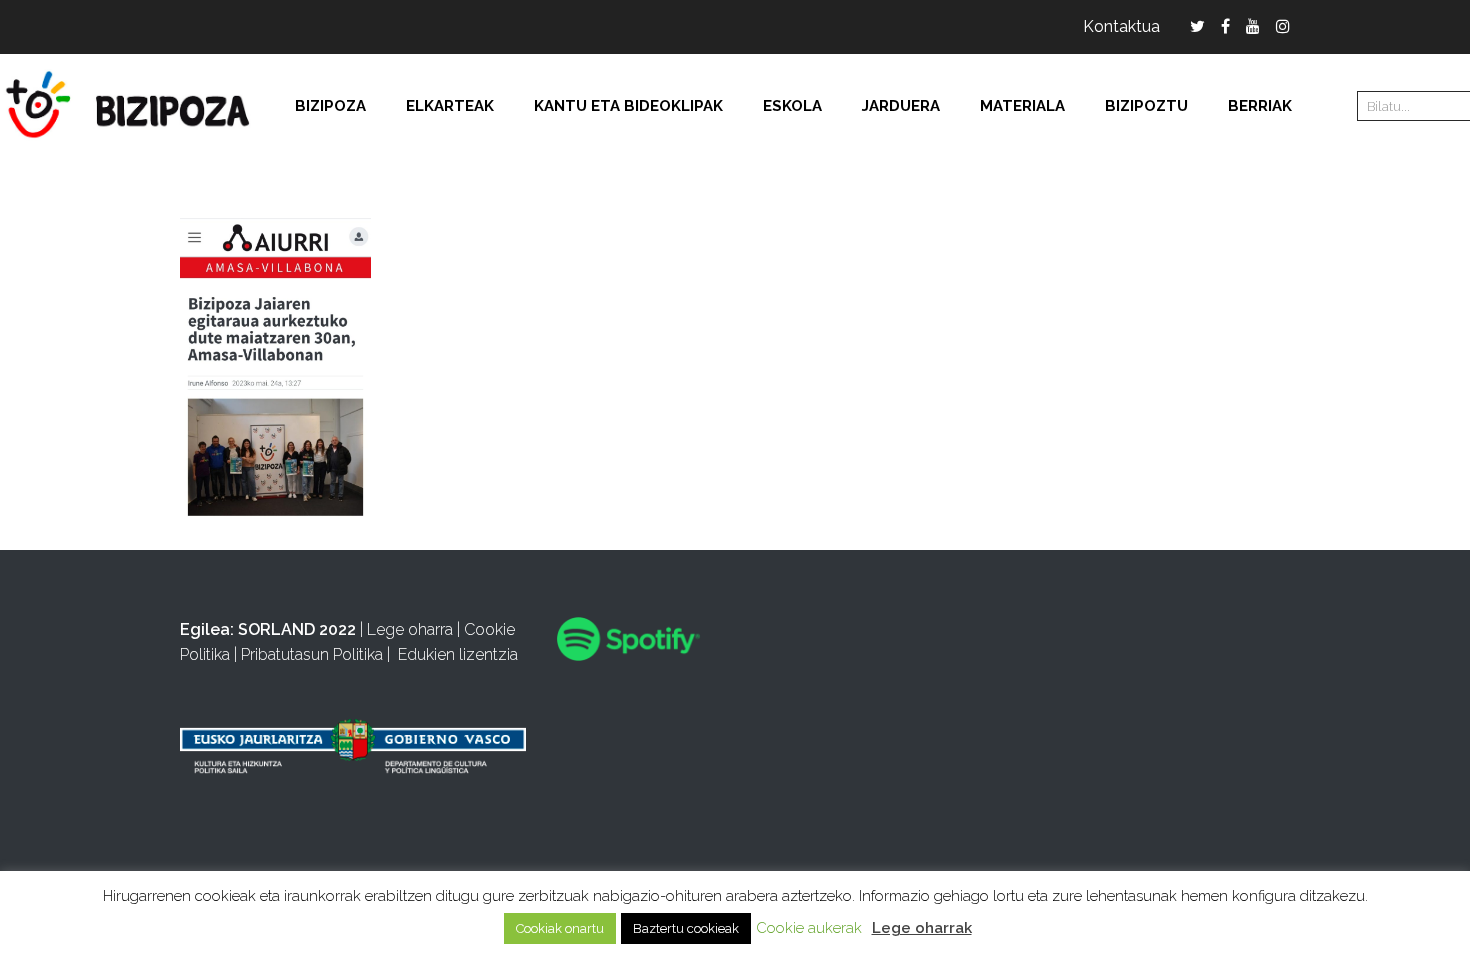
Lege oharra (410, 629)
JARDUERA (901, 106)
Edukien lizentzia (458, 654)
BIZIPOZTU (1146, 106)
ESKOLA (792, 106)
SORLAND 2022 (297, 629)
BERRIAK (1260, 106)
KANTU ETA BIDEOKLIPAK (628, 106)
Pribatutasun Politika (312, 654)
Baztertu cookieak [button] (686, 928)
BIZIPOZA (330, 106)
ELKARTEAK (450, 106)
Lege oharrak (922, 928)
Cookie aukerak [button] (809, 928)
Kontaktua (1121, 26)
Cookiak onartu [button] (560, 928)
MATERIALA (1022, 106)
